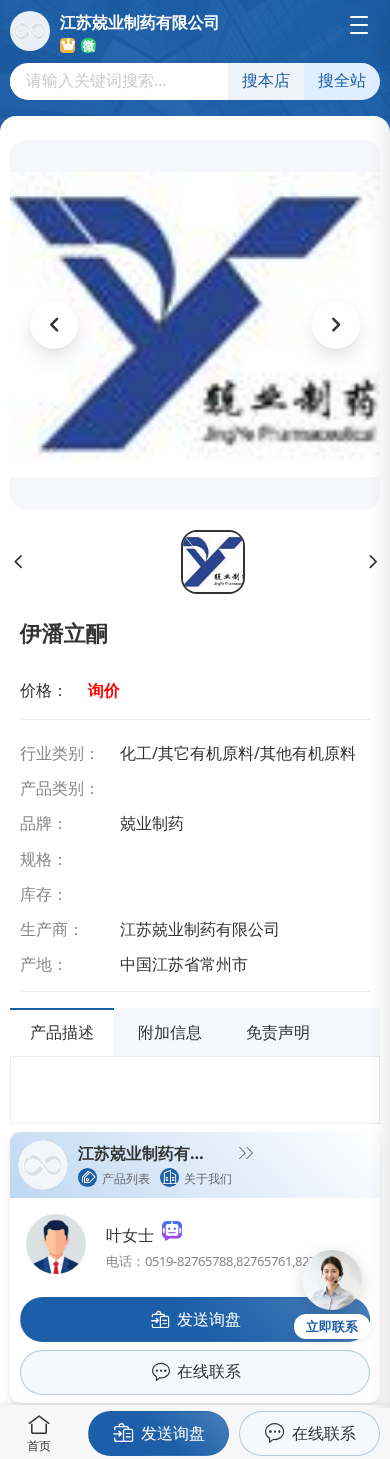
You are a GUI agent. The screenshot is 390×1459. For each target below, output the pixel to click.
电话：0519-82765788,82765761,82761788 (228, 1261)
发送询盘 (173, 1433)
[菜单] (359, 25)
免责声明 (278, 1032)
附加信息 (170, 1032)
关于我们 (208, 1178)
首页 (39, 1445)
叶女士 (134, 1235)
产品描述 (62, 1032)
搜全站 (342, 80)
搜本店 (266, 80)
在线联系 (324, 1433)
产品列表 (126, 1178)
